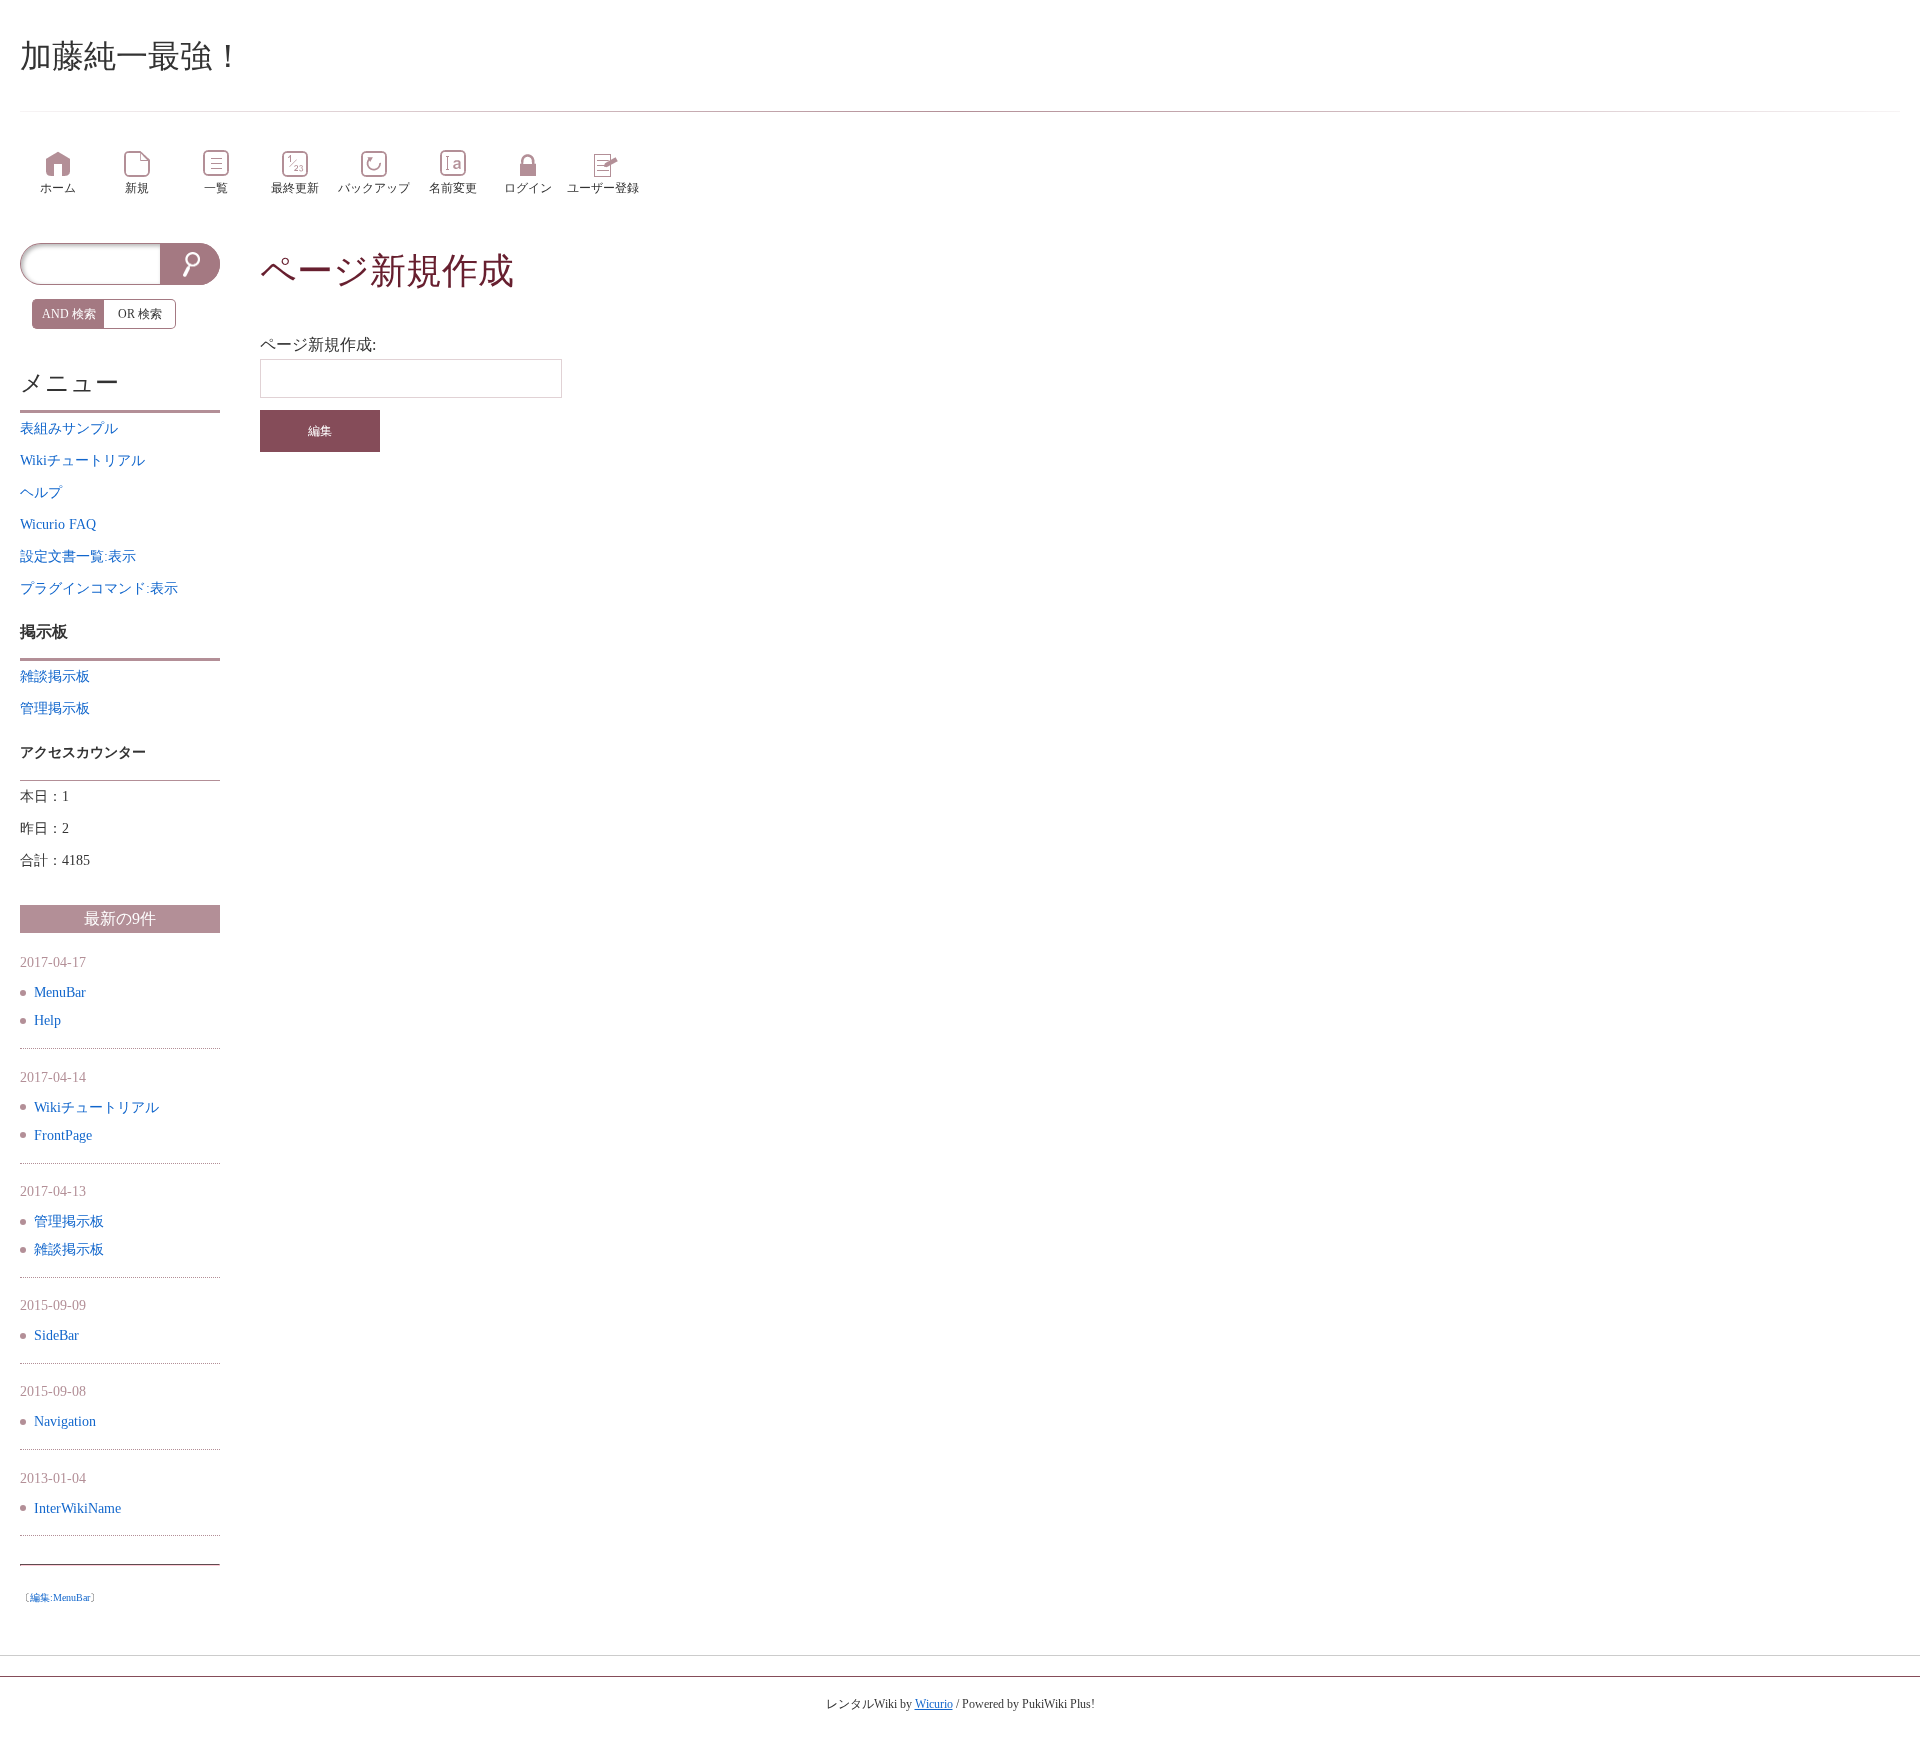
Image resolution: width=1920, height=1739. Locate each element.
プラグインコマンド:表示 (99, 588)
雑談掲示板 (69, 1249)
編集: (60, 1597)
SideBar (56, 1335)
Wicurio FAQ (58, 524)
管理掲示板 (69, 1221)
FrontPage (63, 1135)
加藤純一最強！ (132, 56)
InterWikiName (77, 1508)
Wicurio (934, 1704)
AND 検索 (69, 314)
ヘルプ (41, 492)
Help (47, 1020)
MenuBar (60, 992)
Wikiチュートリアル (96, 1107)
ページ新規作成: (318, 344)
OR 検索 (140, 314)
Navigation (65, 1421)
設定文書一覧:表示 (78, 556)
